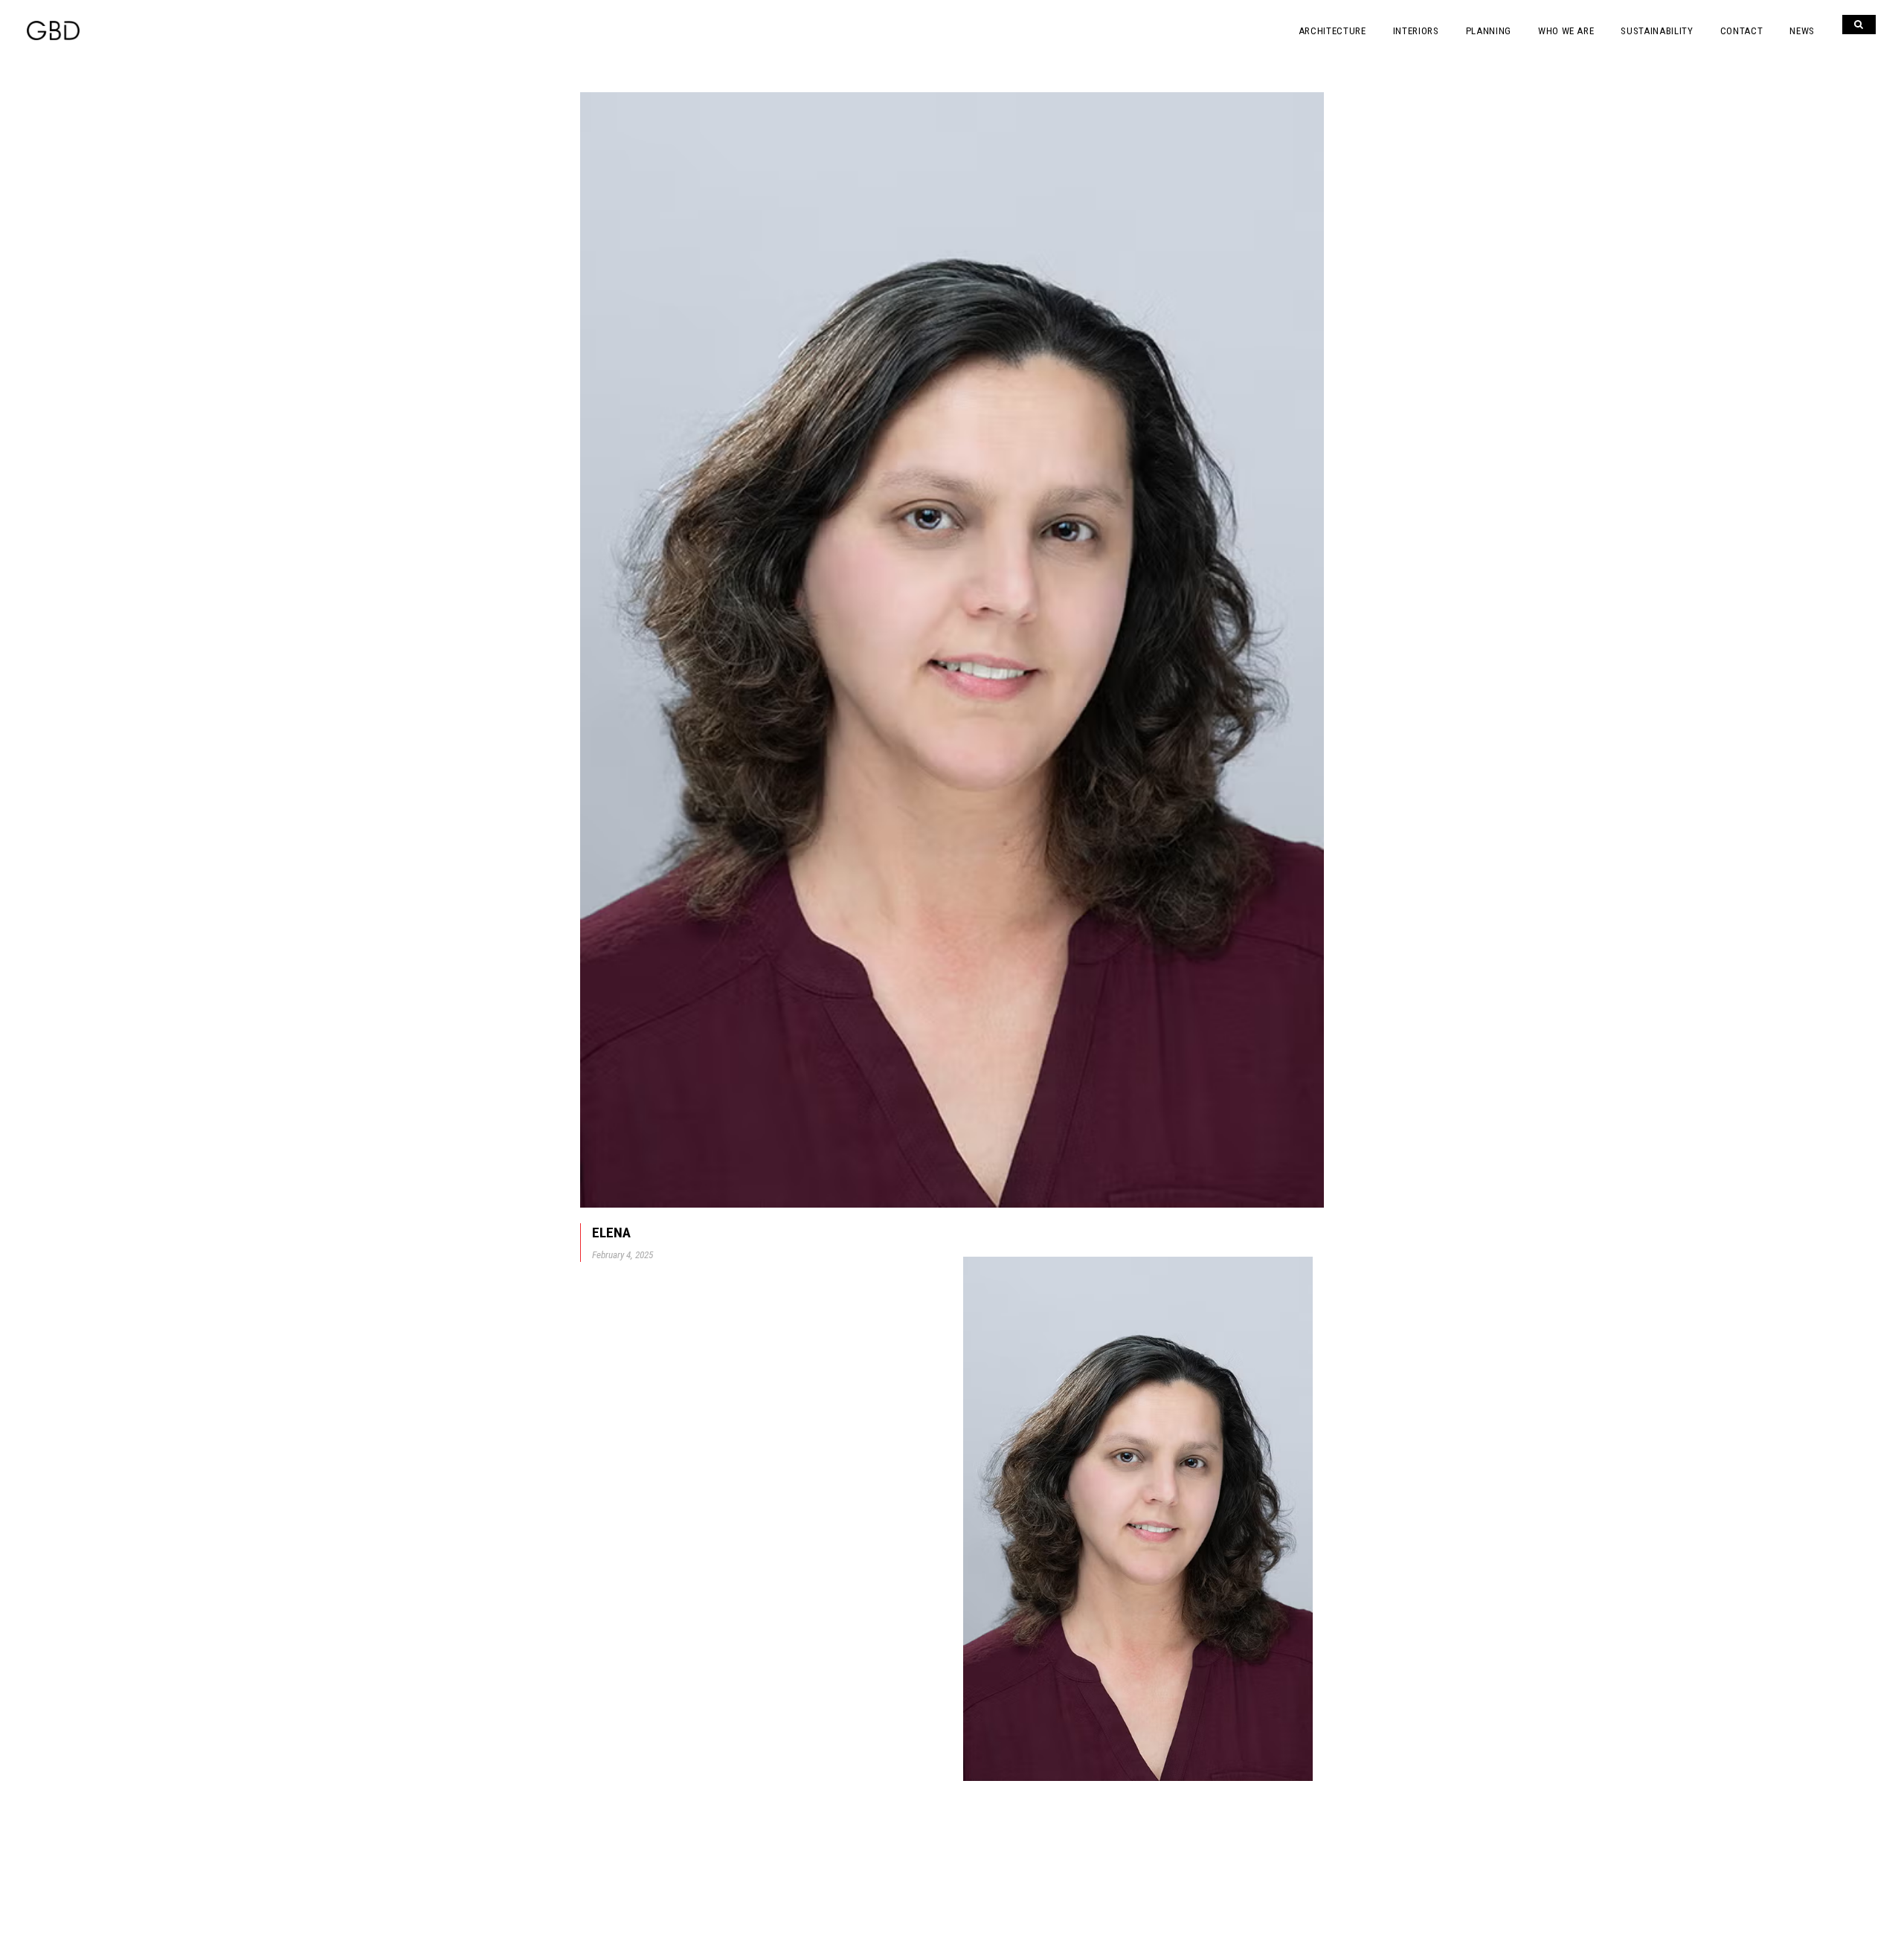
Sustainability (1657, 31)
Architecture (1332, 31)
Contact (1742, 31)
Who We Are (1566, 31)
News (1802, 31)
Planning (1489, 31)
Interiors (1416, 31)
